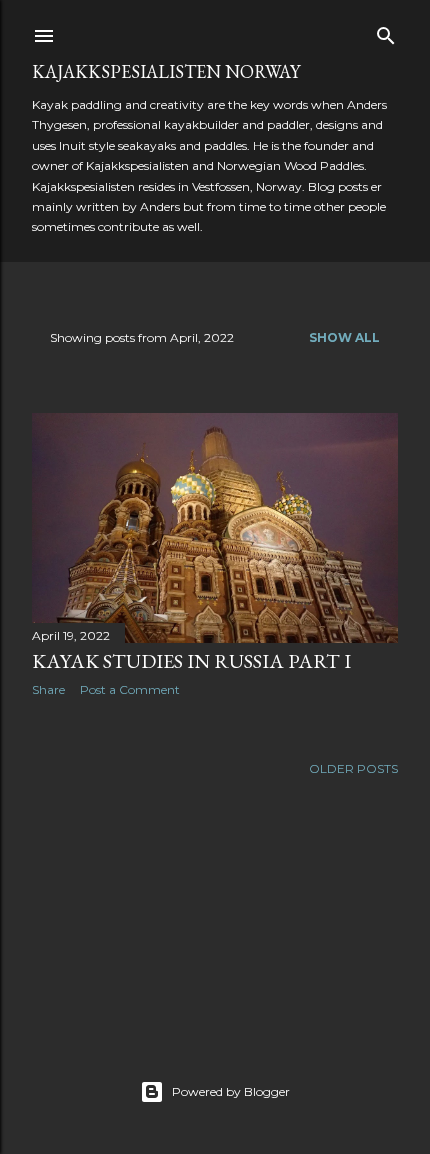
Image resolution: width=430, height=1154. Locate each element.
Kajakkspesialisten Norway (166, 71)
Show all (344, 337)
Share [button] (48, 689)
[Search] (386, 31)
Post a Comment (130, 689)
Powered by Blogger (231, 1091)
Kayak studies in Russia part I (191, 661)
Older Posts (353, 768)
